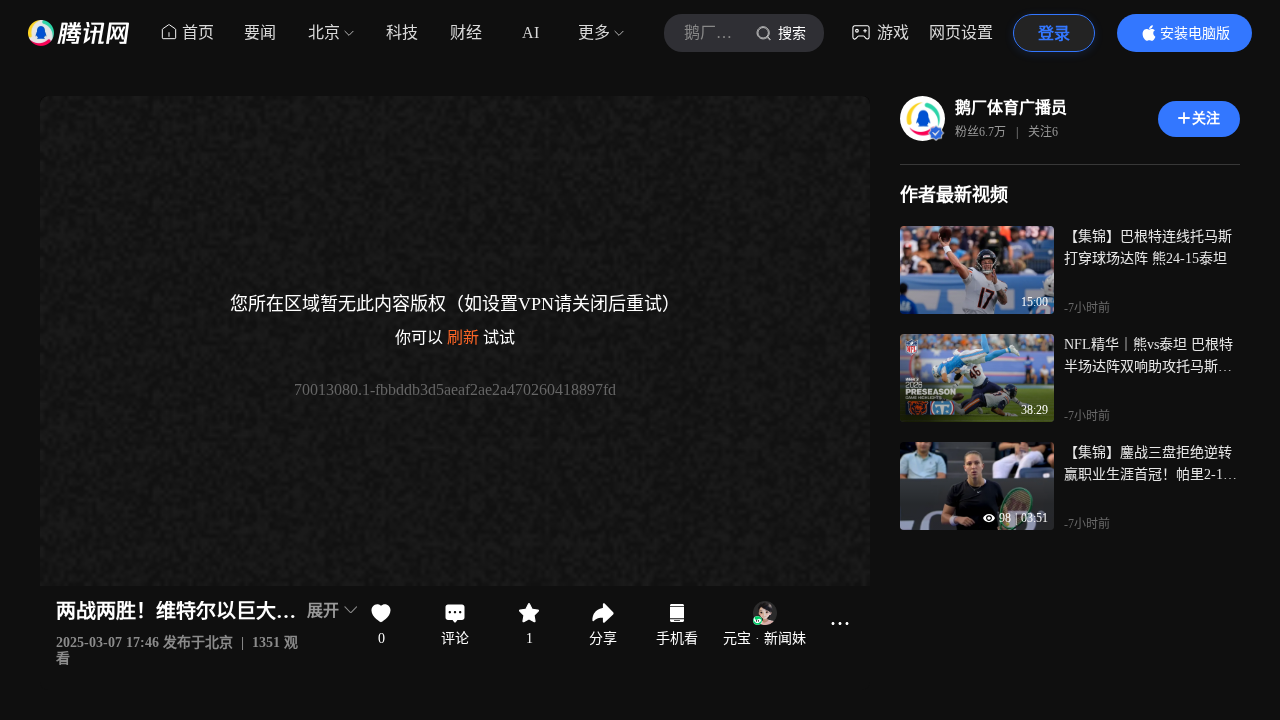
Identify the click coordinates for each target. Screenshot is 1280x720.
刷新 (463, 337)
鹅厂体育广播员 (1011, 107)
